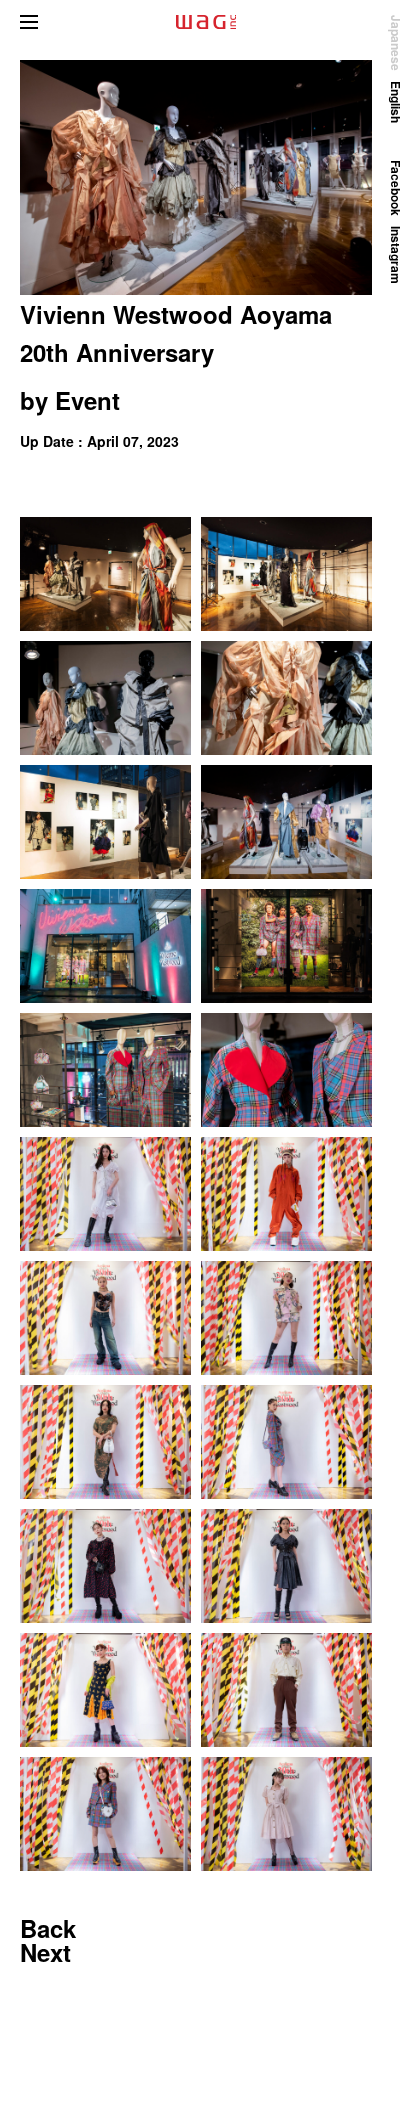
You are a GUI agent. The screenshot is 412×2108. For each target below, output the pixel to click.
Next (45, 1952)
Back (48, 1928)
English (396, 102)
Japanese (396, 43)
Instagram (396, 255)
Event (87, 400)
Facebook (396, 188)
